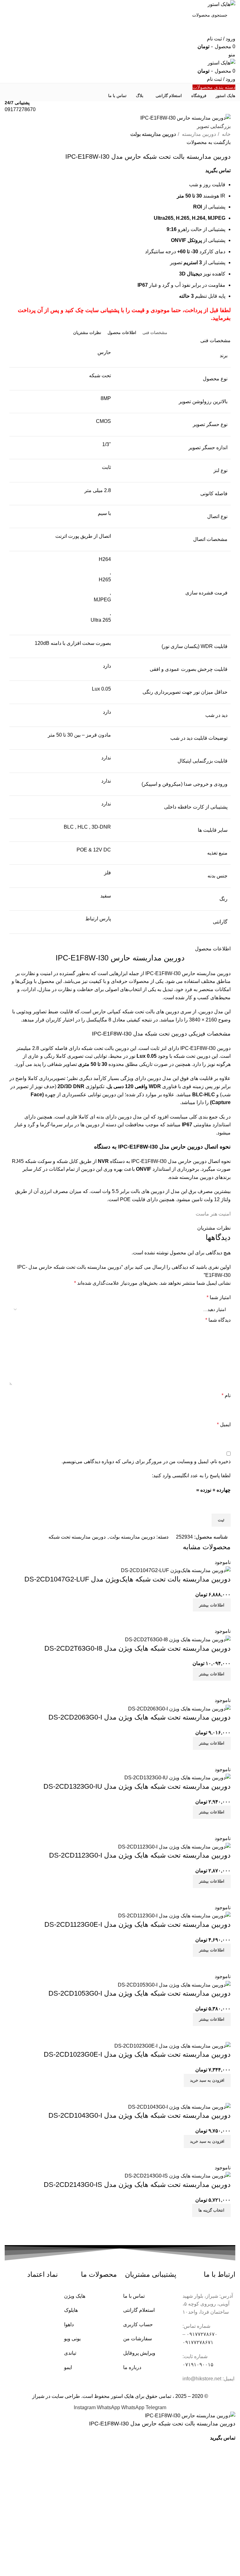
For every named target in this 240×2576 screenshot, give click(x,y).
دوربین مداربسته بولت (153, 134)
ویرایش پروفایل (139, 2353)
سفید (106, 896)
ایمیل (224, 1424)
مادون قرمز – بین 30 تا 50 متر (79, 735)
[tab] (155, 333)
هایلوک (71, 2310)
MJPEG (102, 600)
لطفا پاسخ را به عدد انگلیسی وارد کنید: (191, 1476)
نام (226, 1395)
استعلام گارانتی (139, 2310)
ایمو (68, 2367)
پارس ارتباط (98, 919)
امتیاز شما (219, 1297)
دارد (107, 666)
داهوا (69, 2324)
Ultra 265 (101, 620)
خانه (226, 134)
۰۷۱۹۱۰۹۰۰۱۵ (198, 2365)
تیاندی (70, 2353)
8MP (106, 398)
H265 (105, 580)
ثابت (106, 467)
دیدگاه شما (218, 1320)
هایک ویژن (75, 2296)
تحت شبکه (100, 375)
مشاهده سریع (223, 1619)
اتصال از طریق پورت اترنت (83, 536)
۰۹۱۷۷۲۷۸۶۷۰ (202, 2334)
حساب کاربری (138, 2324)
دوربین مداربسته (198, 134)
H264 (105, 559)
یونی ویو (72, 2339)
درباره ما (132, 2367)
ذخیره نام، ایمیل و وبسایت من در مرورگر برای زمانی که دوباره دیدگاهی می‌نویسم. (146, 1461)
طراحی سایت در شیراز (56, 2396)
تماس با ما (134, 2296)
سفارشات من (137, 2339)
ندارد (106, 781)
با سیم (104, 513)
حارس (104, 352)
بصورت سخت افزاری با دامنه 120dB (73, 643)
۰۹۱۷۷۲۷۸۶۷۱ (198, 2342)
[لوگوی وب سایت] (221, 4)
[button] (207, 2080)
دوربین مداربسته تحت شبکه (77, 1537)
